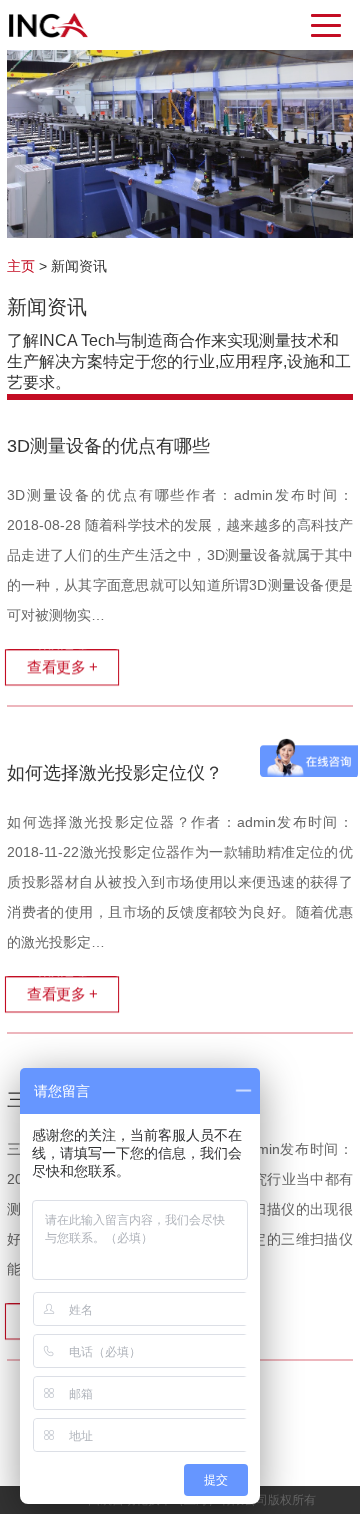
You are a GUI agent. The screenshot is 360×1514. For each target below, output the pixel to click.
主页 (21, 266)
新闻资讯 (79, 266)
